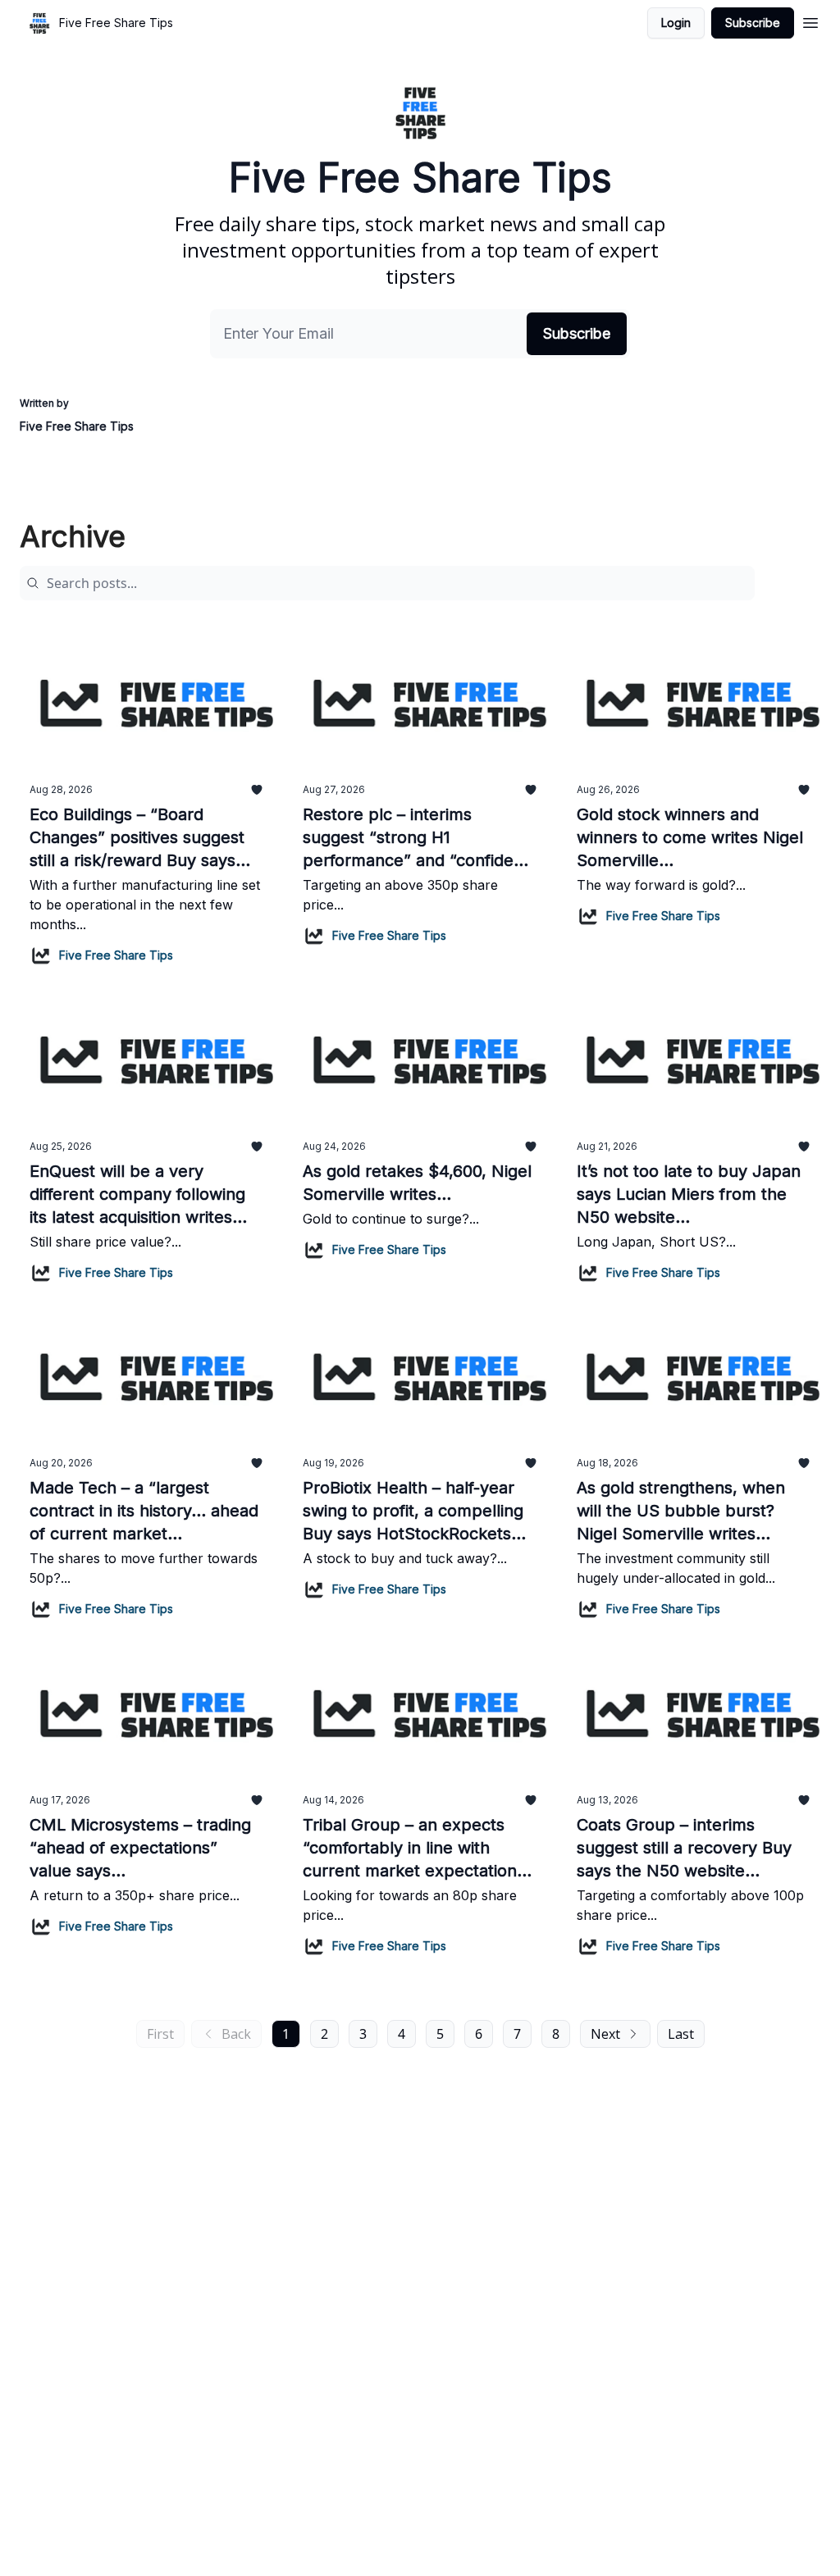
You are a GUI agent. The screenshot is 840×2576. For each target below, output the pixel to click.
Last (681, 2034)
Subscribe (753, 23)
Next (605, 2034)
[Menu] (810, 21)
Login (676, 23)
